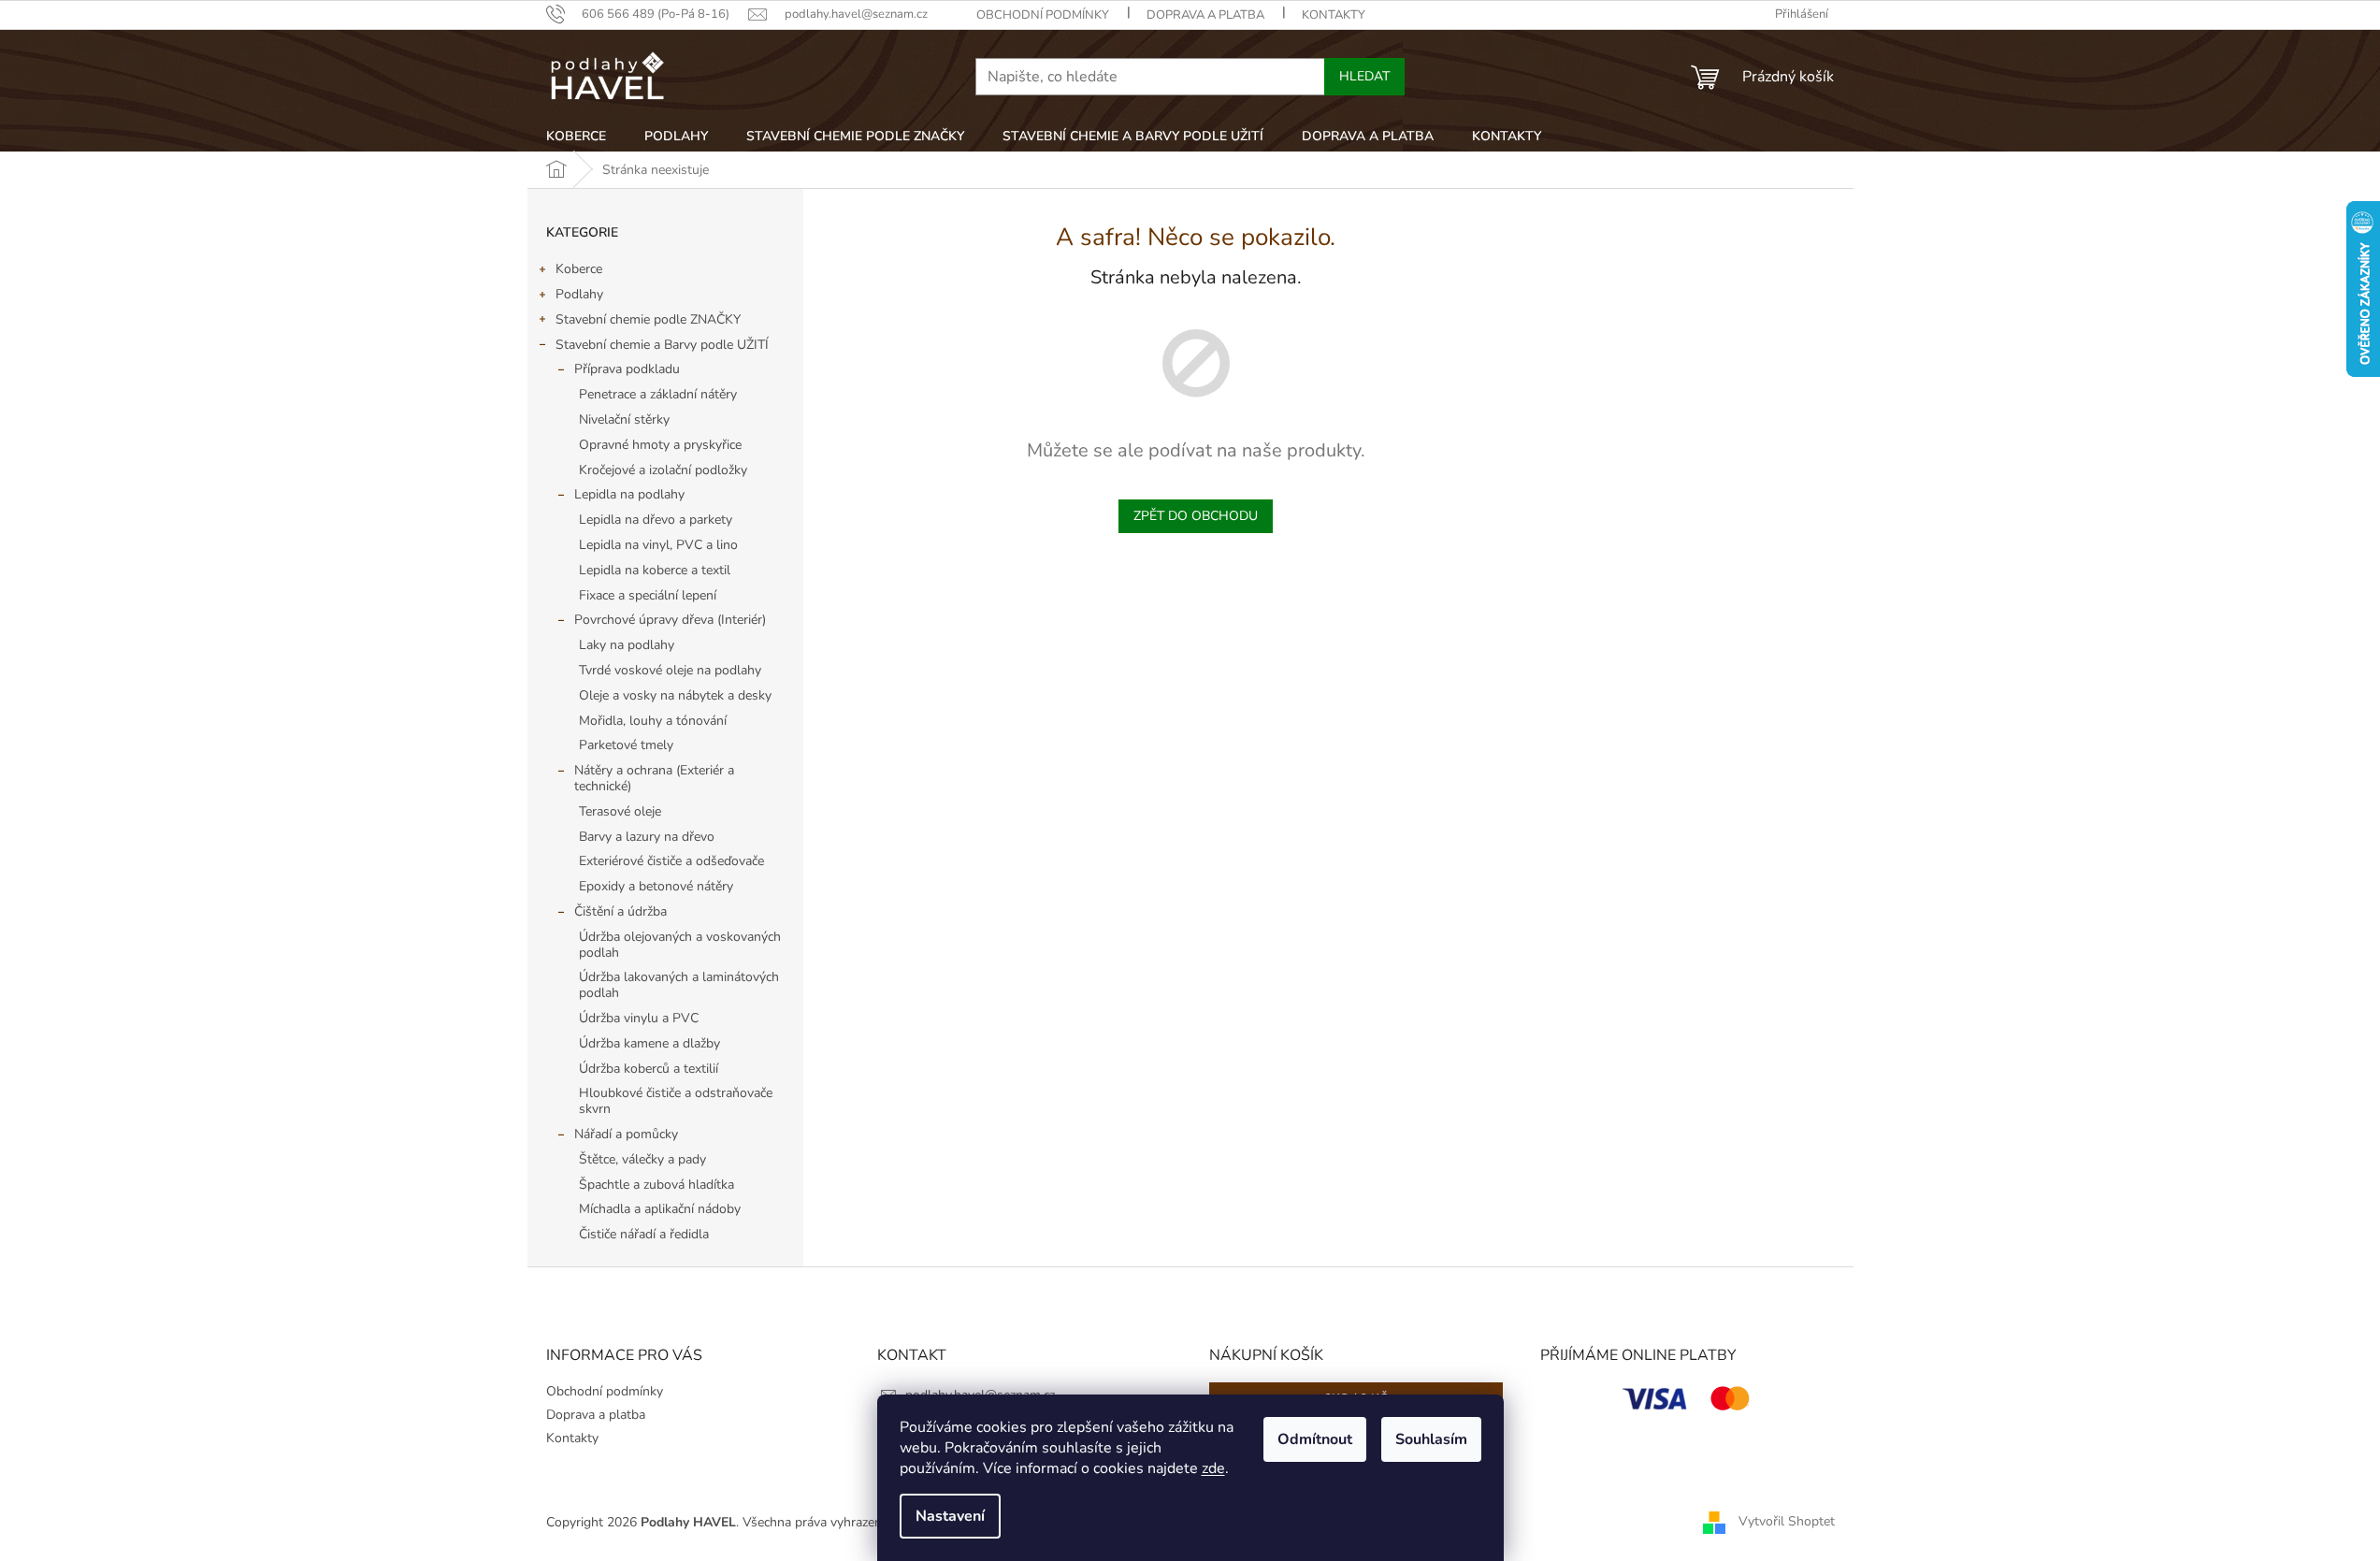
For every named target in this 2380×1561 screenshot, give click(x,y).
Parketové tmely (626, 745)
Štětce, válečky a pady (642, 1159)
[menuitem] (576, 137)
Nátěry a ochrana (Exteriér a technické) (654, 778)
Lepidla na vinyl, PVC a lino (658, 545)
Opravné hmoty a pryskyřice (660, 445)
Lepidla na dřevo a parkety (656, 520)
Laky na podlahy (627, 645)
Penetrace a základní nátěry (658, 394)
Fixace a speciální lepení (648, 595)
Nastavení (950, 1516)
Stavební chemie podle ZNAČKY (648, 319)
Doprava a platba (1205, 15)
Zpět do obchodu (1196, 516)
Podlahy (579, 294)
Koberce (579, 269)
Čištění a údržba (620, 911)
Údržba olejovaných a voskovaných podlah (680, 945)
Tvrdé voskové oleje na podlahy (670, 670)
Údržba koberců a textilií (649, 1069)
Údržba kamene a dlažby (649, 1043)
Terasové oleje (620, 811)
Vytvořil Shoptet (1787, 1521)
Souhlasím (1431, 1439)
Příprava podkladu (627, 369)
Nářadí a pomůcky (626, 1134)
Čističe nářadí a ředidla (644, 1234)
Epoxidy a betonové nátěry (656, 886)
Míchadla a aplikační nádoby (660, 1209)
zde (1213, 1468)
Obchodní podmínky (1043, 15)
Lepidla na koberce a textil (655, 570)
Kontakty (1334, 15)
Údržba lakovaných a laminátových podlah (679, 985)
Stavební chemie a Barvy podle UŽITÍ (662, 345)
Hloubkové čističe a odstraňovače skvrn (676, 1101)
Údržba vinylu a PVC (639, 1018)
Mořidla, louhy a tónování (653, 721)
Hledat (1364, 76)
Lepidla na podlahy (629, 494)
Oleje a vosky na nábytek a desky (675, 695)
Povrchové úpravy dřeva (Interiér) (670, 620)
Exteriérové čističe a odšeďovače (671, 861)
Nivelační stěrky (624, 419)
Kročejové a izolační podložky (663, 470)
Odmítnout (1315, 1439)
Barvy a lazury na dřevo (647, 837)
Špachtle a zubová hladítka (656, 1185)
